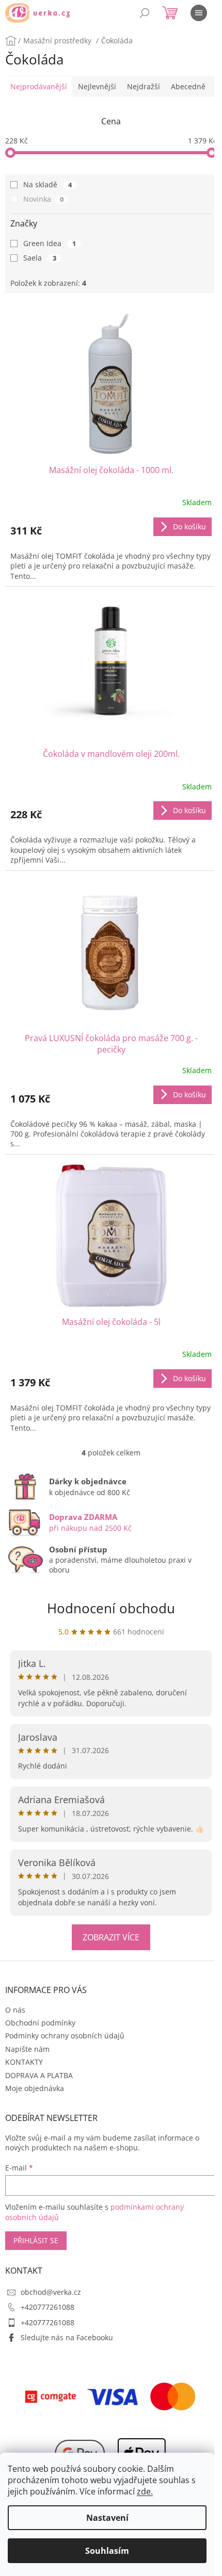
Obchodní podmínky (40, 2023)
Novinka (43, 199)
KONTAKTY (24, 2062)
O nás (15, 2010)
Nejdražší (144, 86)
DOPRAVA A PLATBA (39, 2075)
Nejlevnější (97, 86)
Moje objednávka (35, 2088)
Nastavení (107, 2518)
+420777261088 (47, 2307)
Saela (40, 258)
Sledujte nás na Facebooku (67, 2337)
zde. (145, 2491)
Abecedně (188, 86)
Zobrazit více (111, 1937)
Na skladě (47, 184)
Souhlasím (107, 2551)
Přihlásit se (36, 2240)
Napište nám (27, 2049)
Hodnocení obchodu (111, 1608)
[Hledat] (145, 13)
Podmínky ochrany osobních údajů (65, 2036)
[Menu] (199, 13)
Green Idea (50, 243)
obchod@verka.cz (51, 2292)
